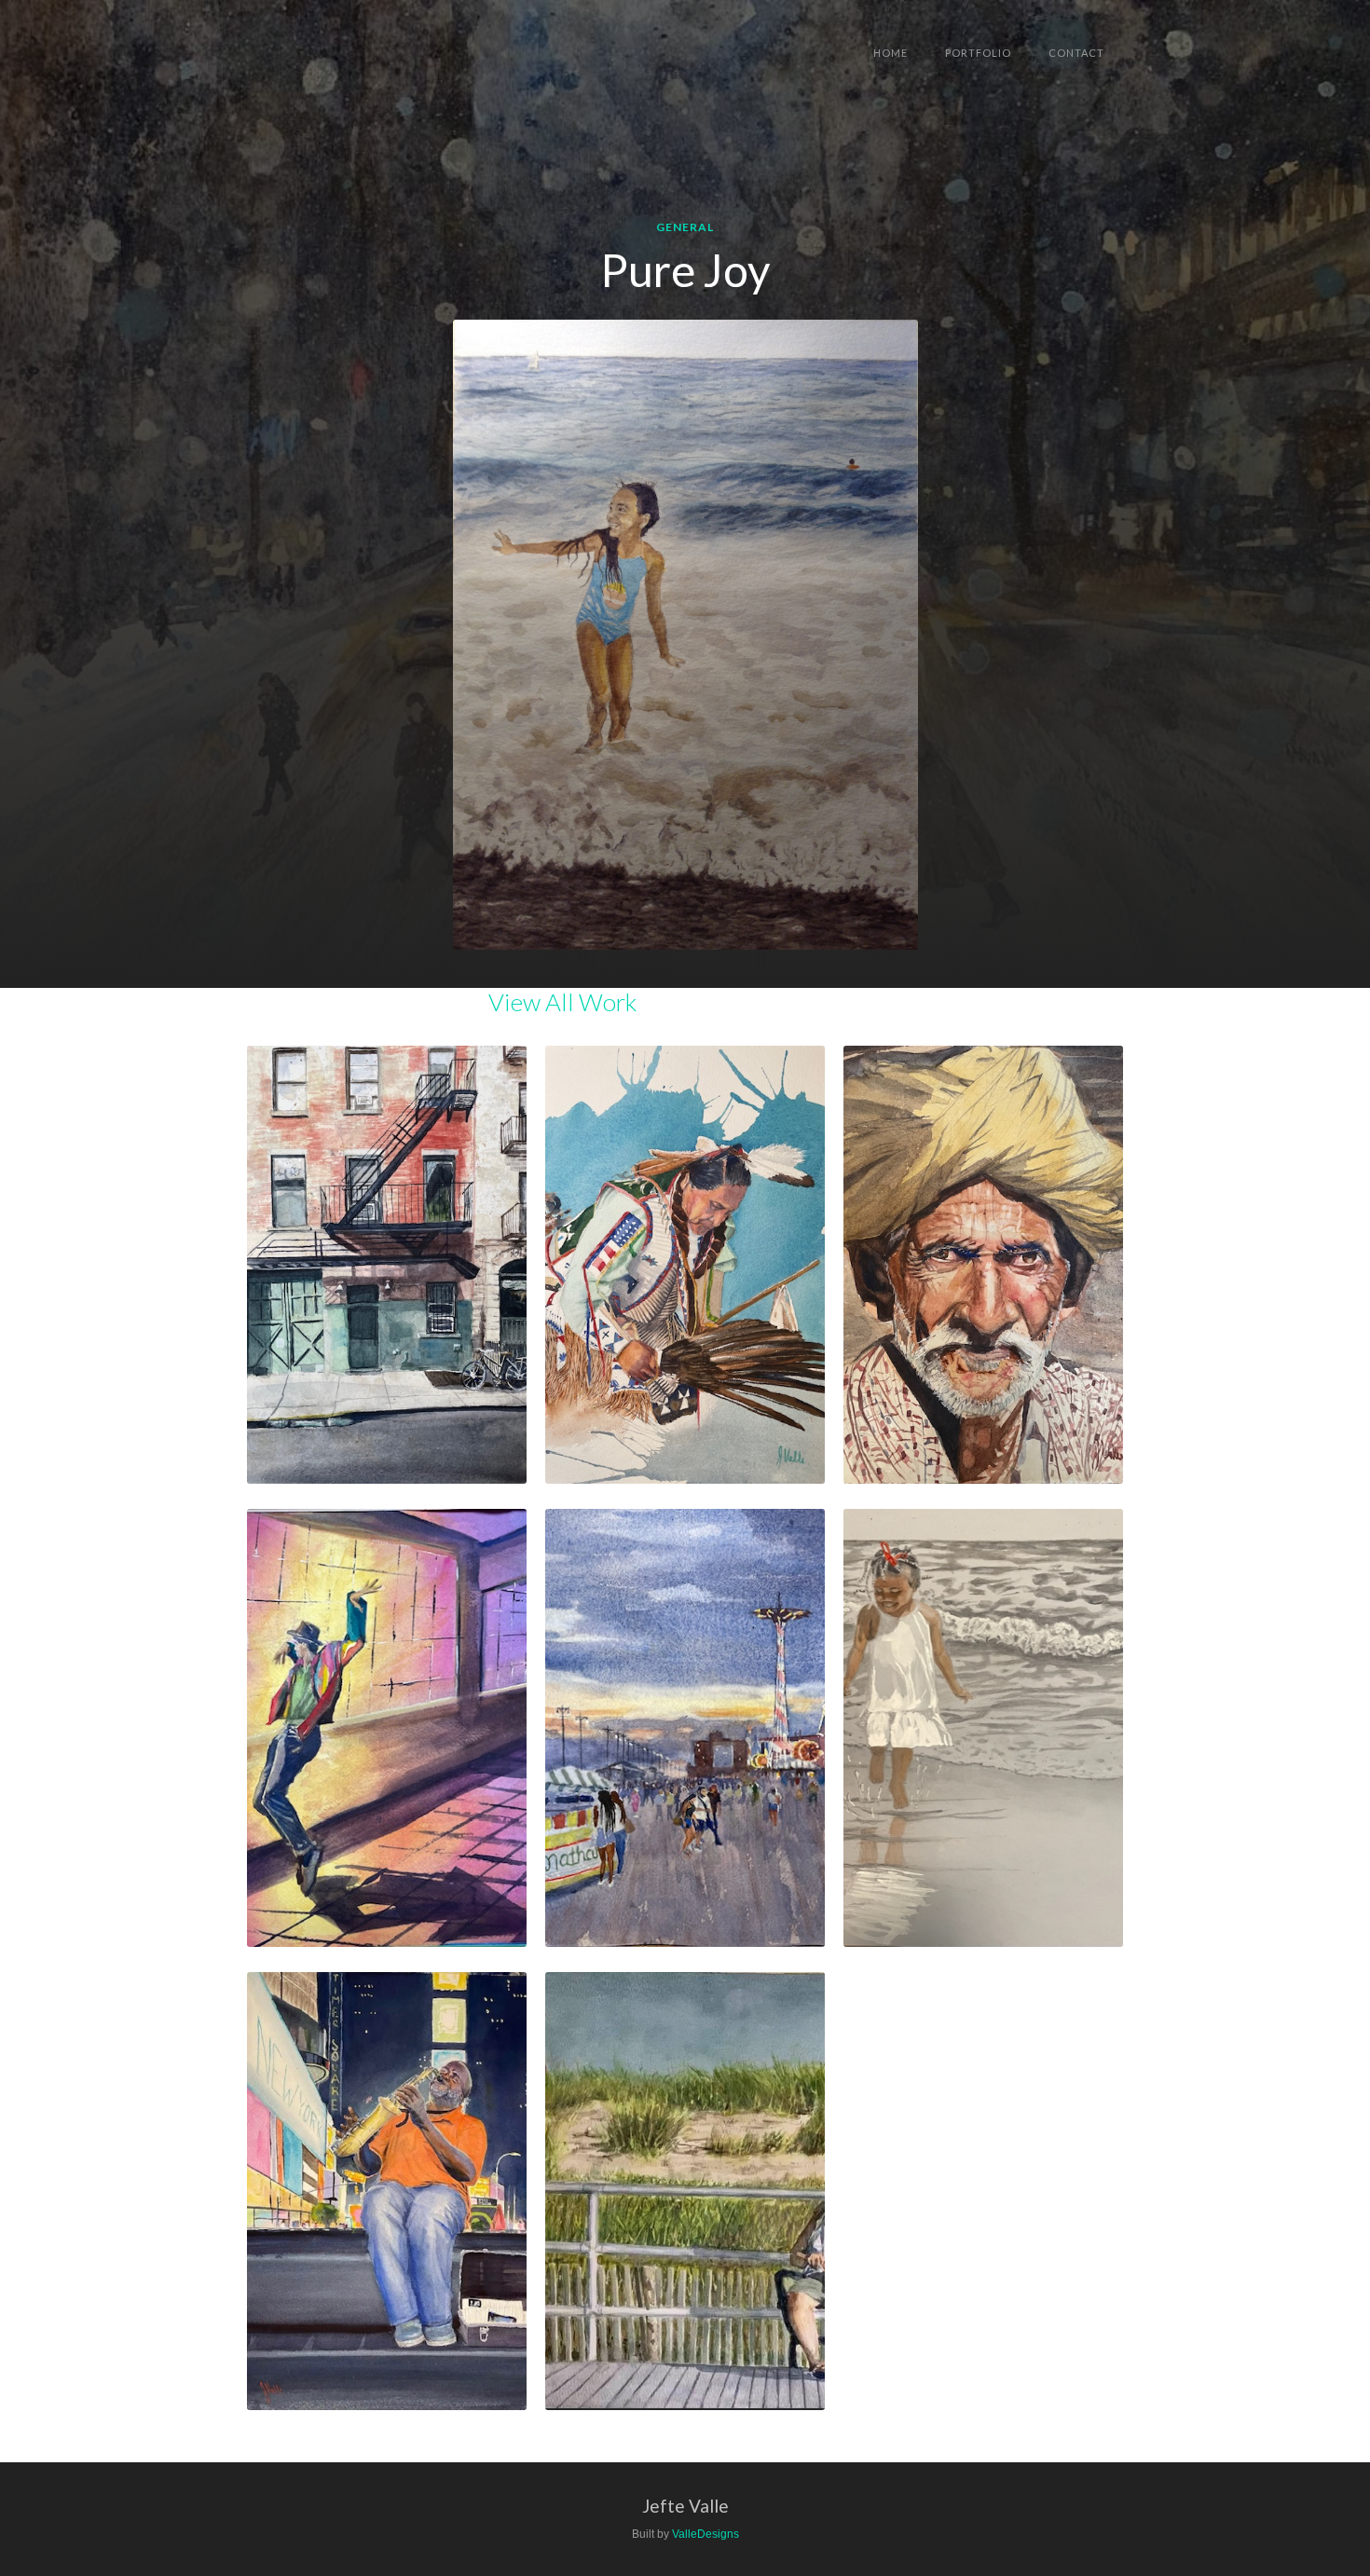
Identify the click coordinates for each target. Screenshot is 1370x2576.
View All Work (562, 1002)
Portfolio (978, 53)
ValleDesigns (706, 2534)
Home (890, 53)
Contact (1076, 53)
